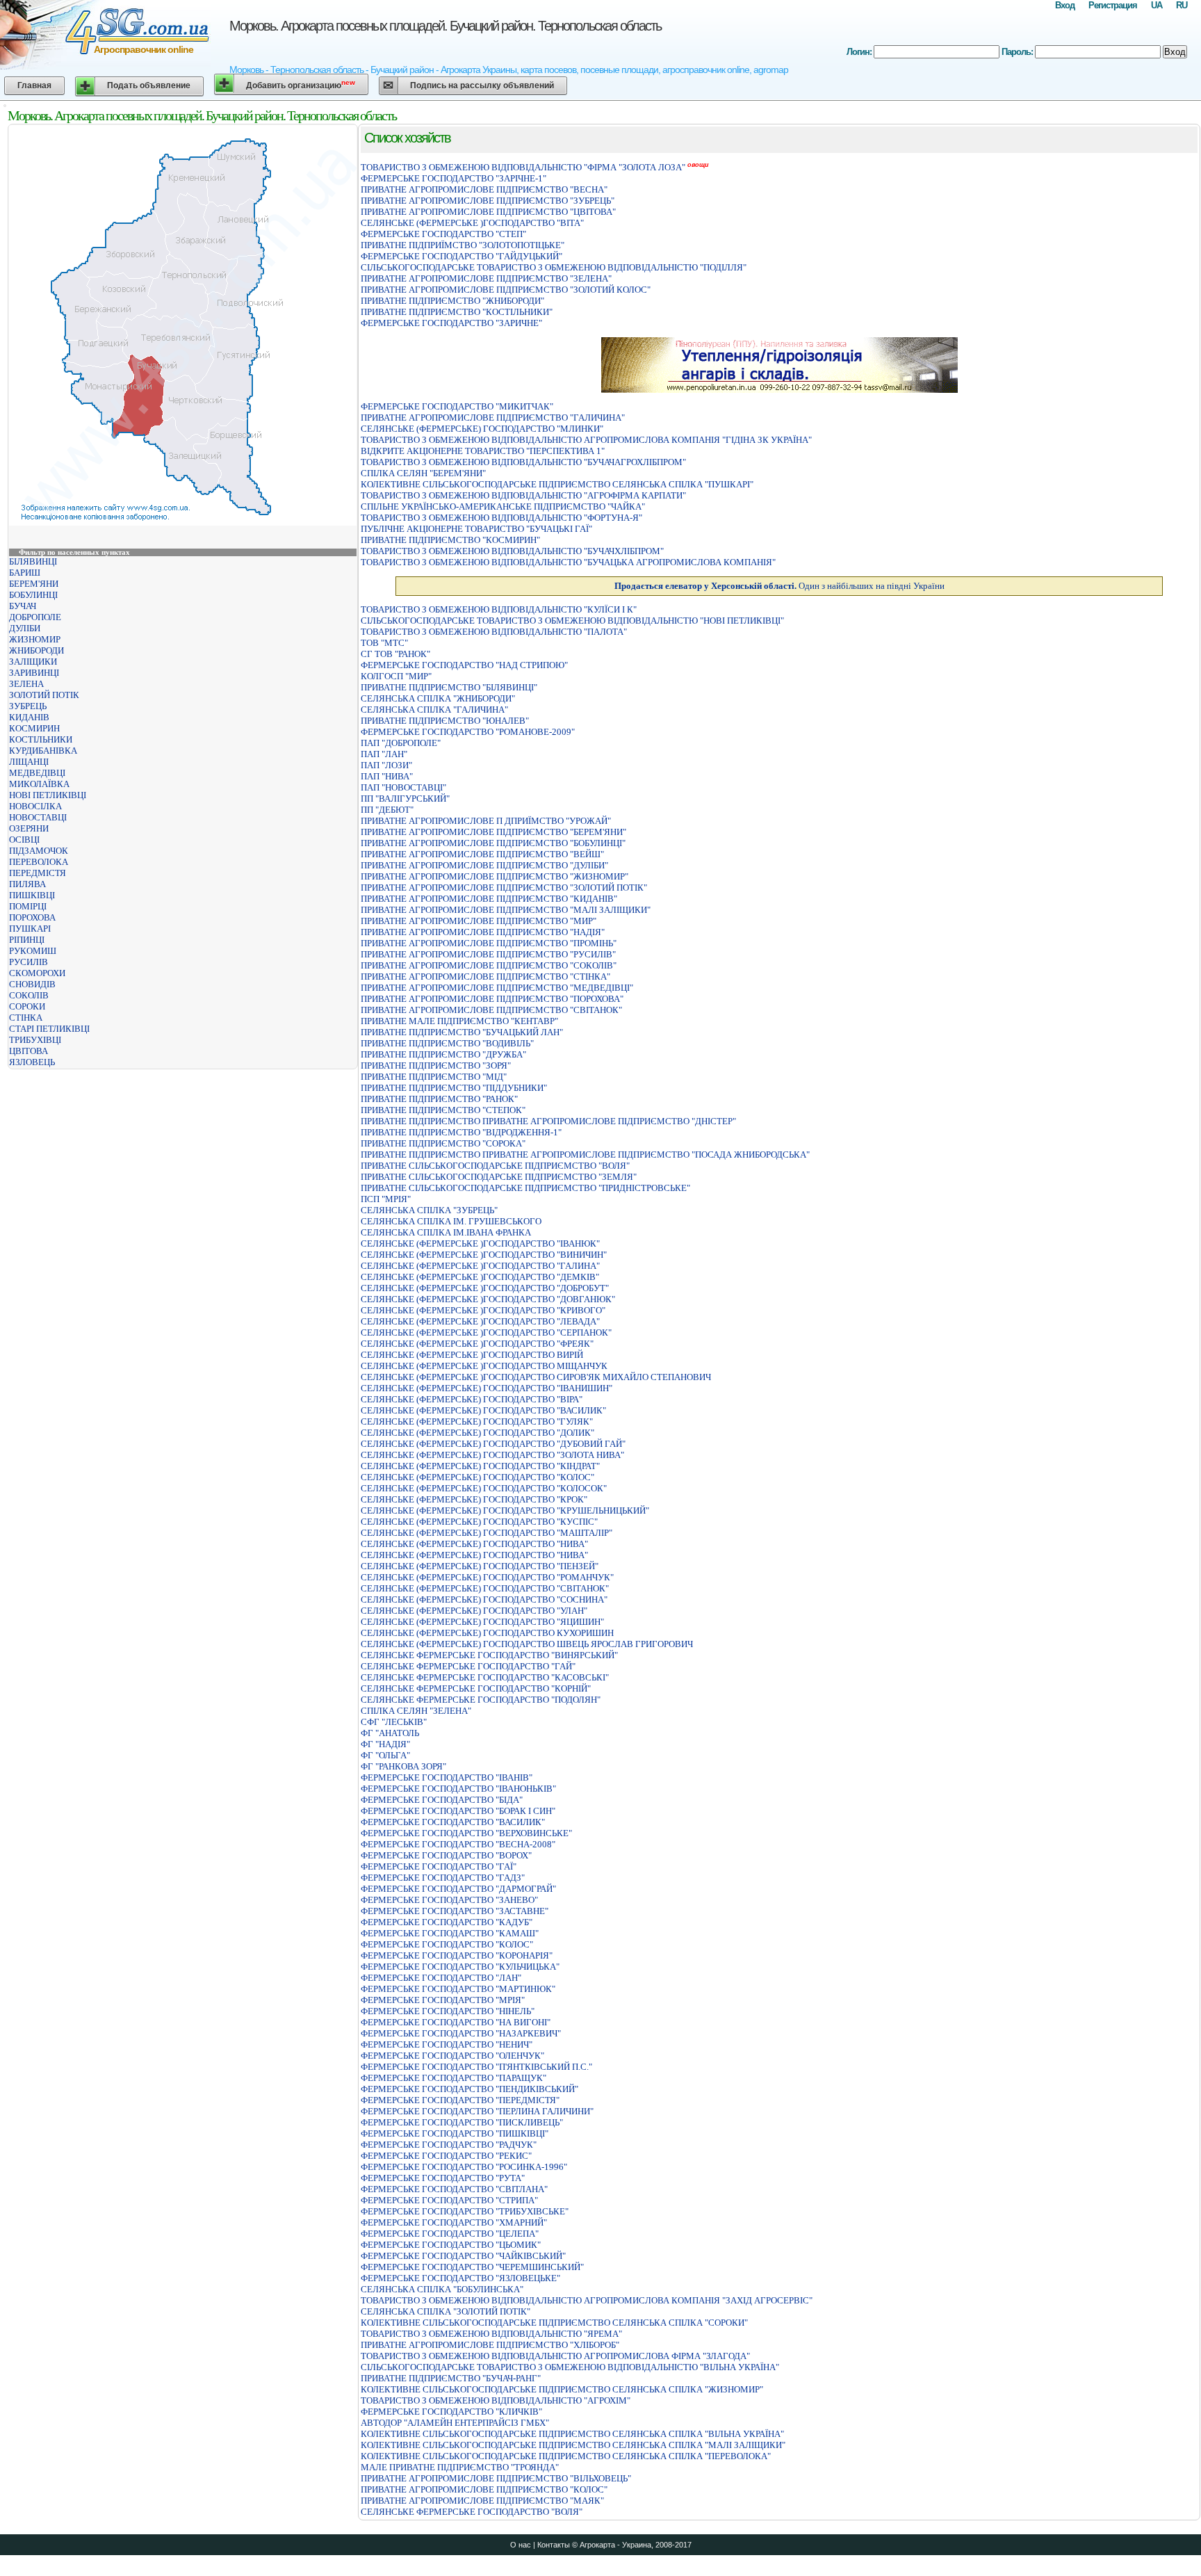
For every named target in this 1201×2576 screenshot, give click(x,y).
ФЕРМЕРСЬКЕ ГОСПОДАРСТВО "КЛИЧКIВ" (451, 2412)
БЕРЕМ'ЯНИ (34, 584)
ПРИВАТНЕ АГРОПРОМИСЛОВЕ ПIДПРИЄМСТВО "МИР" (479, 921)
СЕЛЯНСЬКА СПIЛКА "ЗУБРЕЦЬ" (429, 1210)
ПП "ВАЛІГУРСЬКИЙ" (405, 799)
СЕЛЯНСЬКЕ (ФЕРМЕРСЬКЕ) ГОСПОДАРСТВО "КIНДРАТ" (480, 1466)
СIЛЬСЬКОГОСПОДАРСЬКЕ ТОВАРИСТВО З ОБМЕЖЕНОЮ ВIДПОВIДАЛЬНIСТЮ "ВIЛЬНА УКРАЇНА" (570, 2367)
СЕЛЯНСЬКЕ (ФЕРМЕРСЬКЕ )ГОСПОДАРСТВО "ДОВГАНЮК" (488, 1299)
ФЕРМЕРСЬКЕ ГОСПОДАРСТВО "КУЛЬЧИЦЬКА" (460, 1967)
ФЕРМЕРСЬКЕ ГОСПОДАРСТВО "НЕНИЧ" (447, 2044)
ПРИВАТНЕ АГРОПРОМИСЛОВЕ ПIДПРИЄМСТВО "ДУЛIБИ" (484, 865)
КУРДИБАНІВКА (43, 751)
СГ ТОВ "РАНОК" (395, 654)
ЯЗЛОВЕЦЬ (32, 1062)
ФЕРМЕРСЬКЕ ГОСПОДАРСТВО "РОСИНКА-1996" (464, 2167)
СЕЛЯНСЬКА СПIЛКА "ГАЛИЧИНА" (434, 710)
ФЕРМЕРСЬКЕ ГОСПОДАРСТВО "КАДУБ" (447, 1922)
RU (1182, 5)
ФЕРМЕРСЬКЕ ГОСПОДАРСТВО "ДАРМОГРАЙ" (458, 1889)
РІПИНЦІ (27, 940)
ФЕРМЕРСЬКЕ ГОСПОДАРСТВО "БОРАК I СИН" (458, 1811)
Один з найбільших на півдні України (779, 586)
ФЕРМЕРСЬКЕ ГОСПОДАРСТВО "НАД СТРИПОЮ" (464, 665)
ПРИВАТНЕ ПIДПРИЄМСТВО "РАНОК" (439, 1099)
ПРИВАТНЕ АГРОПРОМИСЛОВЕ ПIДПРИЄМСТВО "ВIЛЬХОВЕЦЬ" (496, 2478)
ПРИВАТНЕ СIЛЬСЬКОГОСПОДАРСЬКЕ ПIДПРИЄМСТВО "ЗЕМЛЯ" (499, 1177)
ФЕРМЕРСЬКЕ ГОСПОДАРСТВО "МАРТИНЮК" (458, 1989)
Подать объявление (149, 86)
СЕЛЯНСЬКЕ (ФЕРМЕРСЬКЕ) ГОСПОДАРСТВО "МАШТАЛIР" (487, 1533)
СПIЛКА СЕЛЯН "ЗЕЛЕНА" (416, 1711)
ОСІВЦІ (24, 840)
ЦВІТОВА (28, 1051)
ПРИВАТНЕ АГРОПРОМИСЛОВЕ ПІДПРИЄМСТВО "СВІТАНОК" (491, 1010)
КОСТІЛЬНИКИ (41, 739)
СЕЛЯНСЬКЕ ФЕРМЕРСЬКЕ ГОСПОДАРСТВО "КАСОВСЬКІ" (485, 1677)
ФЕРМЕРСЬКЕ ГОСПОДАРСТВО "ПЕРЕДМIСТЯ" (460, 2100)
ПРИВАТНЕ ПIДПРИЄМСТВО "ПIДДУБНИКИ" (454, 1088)
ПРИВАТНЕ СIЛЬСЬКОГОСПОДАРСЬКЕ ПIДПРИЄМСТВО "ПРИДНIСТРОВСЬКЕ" (525, 1188)
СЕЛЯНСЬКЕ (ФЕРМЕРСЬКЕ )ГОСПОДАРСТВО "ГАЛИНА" (480, 1266)
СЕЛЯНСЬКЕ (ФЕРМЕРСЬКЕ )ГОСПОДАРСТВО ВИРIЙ (472, 1355)
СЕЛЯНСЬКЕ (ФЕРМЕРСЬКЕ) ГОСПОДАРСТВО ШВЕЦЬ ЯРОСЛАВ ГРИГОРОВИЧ (527, 1644)
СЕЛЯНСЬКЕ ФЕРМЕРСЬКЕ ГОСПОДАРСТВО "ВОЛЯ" (472, 2512)
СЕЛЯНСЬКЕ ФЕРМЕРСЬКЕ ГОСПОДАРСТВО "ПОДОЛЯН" (481, 1700)
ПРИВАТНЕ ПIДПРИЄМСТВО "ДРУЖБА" (443, 1054)
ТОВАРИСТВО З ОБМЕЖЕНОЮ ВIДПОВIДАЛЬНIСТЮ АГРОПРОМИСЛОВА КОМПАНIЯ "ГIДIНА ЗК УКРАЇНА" (586, 440)
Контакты (554, 2545)
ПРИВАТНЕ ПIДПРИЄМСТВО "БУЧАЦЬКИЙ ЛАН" (462, 1032)
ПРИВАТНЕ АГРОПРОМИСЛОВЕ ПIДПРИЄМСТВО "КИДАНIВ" (489, 899)
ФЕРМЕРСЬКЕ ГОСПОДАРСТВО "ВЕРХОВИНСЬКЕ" (466, 1833)
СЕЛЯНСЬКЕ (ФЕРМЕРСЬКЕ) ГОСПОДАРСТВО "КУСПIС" (479, 1522)
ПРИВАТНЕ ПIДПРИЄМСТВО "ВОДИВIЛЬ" (447, 1043)
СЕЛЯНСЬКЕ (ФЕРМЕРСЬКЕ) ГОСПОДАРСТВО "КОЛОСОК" (484, 1488)
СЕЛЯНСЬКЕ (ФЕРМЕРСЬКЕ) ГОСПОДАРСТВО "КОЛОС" (477, 1477)
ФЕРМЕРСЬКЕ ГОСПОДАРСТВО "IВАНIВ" (447, 1777)
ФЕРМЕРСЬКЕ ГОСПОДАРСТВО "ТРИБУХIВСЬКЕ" (465, 2211)
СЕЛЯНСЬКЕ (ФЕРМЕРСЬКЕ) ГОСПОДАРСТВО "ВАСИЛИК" (483, 1410)
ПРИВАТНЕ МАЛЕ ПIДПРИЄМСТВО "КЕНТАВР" (459, 1021)
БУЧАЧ (23, 606)
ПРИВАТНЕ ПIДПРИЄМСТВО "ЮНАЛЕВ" (445, 721)
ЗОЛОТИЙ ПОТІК (44, 695)
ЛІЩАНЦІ (29, 762)
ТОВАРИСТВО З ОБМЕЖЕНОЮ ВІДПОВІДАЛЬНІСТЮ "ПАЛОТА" (494, 632)
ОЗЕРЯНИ (29, 828)
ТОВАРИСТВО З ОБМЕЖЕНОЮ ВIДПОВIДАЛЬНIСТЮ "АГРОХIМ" (496, 2400)
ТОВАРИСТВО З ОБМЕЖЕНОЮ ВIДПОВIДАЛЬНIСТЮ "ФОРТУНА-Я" (501, 518)
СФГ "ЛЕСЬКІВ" (394, 1722)
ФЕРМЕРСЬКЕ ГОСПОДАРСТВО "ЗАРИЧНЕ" (451, 323)
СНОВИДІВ (32, 984)
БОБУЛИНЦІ (33, 595)
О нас (521, 2545)
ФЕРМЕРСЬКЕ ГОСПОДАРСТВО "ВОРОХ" (446, 1855)
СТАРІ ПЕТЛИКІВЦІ (49, 1029)
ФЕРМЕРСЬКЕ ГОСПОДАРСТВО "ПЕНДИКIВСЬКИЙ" (469, 2089)
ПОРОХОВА (32, 917)
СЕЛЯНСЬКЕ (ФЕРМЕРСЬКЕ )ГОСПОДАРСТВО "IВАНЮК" (480, 1244)
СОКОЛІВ (29, 995)
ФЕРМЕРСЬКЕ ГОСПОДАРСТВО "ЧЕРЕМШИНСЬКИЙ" (472, 2267)
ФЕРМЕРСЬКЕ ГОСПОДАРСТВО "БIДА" (442, 1800)
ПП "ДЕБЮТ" (387, 810)
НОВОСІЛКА (35, 806)
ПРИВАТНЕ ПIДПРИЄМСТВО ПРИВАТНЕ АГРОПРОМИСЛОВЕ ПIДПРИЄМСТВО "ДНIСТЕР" (548, 1121)
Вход (1065, 5)
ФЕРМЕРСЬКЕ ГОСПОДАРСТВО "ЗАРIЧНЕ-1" (454, 178)
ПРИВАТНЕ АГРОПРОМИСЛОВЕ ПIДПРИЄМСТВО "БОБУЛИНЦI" (493, 843)
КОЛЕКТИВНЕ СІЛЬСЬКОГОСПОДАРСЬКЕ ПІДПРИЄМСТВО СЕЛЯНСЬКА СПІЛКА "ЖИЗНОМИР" (562, 2389)
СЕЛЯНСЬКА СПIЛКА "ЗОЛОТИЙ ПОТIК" (446, 2311)
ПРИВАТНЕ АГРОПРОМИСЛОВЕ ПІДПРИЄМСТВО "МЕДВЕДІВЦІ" (497, 988)
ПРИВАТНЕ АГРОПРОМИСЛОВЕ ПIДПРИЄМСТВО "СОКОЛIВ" (489, 965)
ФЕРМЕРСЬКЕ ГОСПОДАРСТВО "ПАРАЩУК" (454, 2078)
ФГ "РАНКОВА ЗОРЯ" (403, 1766)
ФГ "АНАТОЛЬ (390, 1733)
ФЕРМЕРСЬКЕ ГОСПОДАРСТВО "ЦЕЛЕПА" (450, 2234)
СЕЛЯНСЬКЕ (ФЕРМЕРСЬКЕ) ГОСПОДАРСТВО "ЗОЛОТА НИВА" (492, 1455)
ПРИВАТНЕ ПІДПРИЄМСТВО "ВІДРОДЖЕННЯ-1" (461, 1132)
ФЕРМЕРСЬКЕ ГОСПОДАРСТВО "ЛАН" (441, 1978)
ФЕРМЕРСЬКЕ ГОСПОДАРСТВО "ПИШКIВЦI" (455, 2133)
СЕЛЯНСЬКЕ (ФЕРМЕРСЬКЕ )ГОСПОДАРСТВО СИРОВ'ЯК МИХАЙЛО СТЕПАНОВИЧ (536, 1377)
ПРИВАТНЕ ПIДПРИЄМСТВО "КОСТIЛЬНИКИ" (457, 312)
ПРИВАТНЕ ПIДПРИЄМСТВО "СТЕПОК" (443, 1110)
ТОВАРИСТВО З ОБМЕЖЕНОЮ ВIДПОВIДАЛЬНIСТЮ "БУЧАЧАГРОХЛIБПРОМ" (523, 462)
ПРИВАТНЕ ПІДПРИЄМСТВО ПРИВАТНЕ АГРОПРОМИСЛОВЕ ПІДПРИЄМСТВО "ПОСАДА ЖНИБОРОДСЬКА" (585, 1155)
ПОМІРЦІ (28, 906)
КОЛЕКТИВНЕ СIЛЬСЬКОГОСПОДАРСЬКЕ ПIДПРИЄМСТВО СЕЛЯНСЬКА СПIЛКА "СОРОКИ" (554, 2323)
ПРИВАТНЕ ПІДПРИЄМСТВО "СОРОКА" (443, 1143)
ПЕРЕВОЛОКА (39, 862)
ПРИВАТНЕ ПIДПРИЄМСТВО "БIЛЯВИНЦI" (449, 687)
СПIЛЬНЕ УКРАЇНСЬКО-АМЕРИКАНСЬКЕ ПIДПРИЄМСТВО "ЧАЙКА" (503, 507)
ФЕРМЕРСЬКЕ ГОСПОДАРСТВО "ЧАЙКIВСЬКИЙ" (463, 2256)
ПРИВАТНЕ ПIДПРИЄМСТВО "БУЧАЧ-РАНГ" (451, 2378)
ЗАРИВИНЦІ (34, 673)
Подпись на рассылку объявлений (482, 86)
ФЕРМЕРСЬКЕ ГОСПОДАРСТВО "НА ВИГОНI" (456, 2022)
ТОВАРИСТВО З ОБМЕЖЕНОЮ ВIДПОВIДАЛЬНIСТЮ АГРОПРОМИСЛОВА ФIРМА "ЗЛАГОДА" (555, 2356)
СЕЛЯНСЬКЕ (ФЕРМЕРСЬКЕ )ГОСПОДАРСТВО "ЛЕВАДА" (480, 1321)
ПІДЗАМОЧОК (39, 851)
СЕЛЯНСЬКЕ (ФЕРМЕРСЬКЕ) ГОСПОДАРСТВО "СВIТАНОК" (485, 1588)
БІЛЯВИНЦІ (33, 561)
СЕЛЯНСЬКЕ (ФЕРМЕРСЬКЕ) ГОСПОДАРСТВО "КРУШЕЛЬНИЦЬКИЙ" (505, 1510)
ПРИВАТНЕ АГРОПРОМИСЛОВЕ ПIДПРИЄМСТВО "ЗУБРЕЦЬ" (488, 201)
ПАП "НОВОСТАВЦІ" (403, 787)
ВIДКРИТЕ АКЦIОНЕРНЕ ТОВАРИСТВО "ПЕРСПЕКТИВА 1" (483, 451)
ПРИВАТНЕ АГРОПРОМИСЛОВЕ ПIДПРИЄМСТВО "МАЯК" (482, 2501)
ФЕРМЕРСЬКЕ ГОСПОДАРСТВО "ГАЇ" (439, 1866)
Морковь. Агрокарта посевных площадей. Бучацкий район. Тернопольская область (445, 26)
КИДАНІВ (29, 717)
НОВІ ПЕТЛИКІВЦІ (48, 795)
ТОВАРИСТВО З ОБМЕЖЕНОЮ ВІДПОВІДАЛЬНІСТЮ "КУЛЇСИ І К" (499, 609)
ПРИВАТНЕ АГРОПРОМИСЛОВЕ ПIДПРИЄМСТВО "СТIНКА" (485, 977)
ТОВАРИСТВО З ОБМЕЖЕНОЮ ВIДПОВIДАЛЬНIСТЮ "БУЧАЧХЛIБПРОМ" (512, 551)
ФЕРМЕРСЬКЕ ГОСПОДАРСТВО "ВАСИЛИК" (453, 1822)
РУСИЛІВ (28, 962)
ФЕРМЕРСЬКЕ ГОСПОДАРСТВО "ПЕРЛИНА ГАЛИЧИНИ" (477, 2111)
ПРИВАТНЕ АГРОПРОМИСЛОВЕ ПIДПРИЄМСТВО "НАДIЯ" (483, 932)
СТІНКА (26, 1018)
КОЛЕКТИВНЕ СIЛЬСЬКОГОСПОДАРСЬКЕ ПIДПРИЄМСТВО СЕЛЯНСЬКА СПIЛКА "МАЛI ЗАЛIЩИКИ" (573, 2445)
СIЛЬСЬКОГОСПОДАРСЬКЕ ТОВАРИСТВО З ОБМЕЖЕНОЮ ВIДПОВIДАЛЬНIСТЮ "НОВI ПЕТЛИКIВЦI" (572, 621)
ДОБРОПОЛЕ (35, 617)
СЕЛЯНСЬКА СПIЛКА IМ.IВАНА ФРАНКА (446, 1232)
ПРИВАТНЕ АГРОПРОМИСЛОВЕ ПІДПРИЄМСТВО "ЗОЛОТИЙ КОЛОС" (506, 290)
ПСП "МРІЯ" (386, 1199)
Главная (34, 86)
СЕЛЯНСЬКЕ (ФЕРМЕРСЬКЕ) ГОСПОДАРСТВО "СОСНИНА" (484, 1599)
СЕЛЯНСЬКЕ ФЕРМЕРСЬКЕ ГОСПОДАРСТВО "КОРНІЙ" (476, 1688)
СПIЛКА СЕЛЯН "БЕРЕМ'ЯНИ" (423, 473)
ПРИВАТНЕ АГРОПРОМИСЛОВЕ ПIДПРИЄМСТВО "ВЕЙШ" (482, 854)
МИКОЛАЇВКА (39, 784)
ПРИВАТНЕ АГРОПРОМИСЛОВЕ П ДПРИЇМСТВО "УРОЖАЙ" (486, 821)
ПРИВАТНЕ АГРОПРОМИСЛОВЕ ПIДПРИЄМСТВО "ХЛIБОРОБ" (490, 2345)
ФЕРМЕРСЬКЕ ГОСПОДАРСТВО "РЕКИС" (446, 2156)
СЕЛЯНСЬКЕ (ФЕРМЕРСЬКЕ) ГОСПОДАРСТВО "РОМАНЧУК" (487, 1577)
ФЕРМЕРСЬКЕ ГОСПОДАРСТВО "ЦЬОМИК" (451, 2245)
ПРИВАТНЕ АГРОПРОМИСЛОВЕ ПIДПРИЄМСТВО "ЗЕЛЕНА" (486, 278)
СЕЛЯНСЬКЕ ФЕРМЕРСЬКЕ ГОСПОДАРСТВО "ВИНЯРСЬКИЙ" (489, 1655)
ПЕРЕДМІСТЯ (38, 873)
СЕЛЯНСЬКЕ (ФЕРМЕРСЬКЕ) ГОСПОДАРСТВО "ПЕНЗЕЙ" (480, 1566)
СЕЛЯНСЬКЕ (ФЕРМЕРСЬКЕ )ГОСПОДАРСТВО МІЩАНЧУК (484, 1366)
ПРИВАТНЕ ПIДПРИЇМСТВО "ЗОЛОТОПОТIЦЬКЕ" (463, 245)
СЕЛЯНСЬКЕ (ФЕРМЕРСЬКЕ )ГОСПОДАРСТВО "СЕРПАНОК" (486, 1332)
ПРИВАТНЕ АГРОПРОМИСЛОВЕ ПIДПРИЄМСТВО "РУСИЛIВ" (488, 954)
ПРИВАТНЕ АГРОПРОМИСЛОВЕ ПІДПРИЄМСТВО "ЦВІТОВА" (488, 212)
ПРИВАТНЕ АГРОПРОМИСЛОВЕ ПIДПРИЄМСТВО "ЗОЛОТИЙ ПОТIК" (504, 888)
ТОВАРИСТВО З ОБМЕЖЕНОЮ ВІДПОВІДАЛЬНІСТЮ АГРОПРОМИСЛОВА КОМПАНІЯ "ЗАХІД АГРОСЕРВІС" (587, 2300)
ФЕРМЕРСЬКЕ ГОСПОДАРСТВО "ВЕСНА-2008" (458, 1844)
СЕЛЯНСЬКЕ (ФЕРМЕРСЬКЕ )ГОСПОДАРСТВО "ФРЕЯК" (477, 1344)
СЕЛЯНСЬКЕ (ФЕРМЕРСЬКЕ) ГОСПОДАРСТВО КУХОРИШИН (487, 1633)
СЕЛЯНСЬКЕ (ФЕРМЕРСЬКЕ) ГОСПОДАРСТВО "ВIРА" (472, 1399)
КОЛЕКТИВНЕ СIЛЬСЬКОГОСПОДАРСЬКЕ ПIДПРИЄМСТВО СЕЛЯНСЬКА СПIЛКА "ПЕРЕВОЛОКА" (566, 2456)
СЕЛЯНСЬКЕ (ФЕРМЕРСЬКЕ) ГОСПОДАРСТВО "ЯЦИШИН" (482, 1622)
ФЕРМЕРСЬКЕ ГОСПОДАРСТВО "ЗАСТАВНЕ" (455, 1911)
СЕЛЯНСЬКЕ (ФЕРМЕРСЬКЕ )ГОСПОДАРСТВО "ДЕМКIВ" (480, 1277)
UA (1157, 5)
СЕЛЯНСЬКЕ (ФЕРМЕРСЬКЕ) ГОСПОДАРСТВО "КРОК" (474, 1499)
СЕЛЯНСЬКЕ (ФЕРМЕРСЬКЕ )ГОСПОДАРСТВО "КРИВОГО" (483, 1310)
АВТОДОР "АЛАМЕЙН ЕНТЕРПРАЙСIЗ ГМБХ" (455, 2423)
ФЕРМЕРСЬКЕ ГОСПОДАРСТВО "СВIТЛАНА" (454, 2189)
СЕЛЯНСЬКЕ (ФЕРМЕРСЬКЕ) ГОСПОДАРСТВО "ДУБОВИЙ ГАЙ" (493, 1444)
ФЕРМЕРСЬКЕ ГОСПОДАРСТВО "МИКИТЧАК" (457, 406)
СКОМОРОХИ (37, 973)
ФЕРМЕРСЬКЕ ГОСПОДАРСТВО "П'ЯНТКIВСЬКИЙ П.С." (476, 2067)
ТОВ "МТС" (384, 643)
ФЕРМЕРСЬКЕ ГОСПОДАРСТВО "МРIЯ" (443, 2000)
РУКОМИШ (33, 951)
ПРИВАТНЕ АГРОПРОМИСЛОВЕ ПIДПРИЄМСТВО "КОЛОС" (484, 2489)
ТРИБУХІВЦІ (35, 1040)
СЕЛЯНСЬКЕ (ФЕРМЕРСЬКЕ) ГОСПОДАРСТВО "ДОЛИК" (477, 1433)
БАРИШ (25, 573)
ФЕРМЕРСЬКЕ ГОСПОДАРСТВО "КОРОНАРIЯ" (457, 1955)
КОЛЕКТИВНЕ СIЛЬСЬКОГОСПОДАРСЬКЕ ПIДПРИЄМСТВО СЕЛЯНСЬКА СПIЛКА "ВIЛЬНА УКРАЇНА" (572, 2434)
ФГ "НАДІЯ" (385, 1744)
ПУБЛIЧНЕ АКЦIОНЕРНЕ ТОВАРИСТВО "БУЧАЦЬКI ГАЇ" (476, 529)
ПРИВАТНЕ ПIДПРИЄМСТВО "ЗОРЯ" (436, 1066)
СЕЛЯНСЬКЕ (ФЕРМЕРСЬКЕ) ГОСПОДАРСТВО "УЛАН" (474, 1611)
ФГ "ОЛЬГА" (385, 1755)
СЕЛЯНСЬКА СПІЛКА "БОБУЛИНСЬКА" (442, 2289)
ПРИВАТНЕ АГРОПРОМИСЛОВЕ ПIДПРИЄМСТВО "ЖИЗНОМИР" (495, 876)
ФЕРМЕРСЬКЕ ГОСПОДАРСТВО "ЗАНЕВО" (449, 1900)
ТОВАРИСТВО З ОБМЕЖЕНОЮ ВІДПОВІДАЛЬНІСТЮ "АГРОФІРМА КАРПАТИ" (523, 495)
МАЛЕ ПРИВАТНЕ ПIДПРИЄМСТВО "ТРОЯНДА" (460, 2467)
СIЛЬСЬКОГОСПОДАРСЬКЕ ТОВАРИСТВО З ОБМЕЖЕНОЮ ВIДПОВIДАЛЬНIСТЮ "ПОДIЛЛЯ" (554, 267)
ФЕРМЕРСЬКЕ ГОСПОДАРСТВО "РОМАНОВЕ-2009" (468, 732)
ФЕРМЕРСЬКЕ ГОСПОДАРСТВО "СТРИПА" (449, 2200)
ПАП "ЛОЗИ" (386, 765)
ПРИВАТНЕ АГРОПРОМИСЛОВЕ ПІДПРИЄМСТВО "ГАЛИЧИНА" (493, 418)
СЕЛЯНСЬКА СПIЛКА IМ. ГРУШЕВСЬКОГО (451, 1221)
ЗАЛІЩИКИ (33, 662)
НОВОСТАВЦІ (38, 817)
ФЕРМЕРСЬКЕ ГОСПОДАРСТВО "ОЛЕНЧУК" (452, 2056)
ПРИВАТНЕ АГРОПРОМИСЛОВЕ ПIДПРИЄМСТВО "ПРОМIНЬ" (489, 943)
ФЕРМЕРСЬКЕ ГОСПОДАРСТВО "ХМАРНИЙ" (454, 2222)
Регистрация (1113, 5)
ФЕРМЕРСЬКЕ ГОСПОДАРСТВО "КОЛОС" (447, 1944)
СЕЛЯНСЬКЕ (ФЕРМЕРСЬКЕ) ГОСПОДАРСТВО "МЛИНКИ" (482, 429)
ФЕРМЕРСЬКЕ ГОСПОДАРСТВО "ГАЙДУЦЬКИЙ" (461, 256)
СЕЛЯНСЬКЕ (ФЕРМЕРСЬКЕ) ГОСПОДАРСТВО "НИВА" (474, 1544)
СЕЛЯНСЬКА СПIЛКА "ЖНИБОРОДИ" (438, 698)
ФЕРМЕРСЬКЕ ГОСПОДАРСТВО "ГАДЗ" (443, 1878)
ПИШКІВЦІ (32, 895)
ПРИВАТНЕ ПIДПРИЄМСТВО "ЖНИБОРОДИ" (452, 301)
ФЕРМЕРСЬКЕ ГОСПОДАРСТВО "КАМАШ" (450, 1933)
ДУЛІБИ (25, 628)
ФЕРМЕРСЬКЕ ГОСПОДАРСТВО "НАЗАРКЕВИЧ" (461, 2033)
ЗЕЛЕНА (26, 684)
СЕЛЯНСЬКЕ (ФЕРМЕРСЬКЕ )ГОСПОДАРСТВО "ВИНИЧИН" (484, 1255)
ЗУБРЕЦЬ (28, 706)
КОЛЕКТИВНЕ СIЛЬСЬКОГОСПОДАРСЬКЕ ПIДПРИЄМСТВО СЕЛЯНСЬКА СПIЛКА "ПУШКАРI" (557, 484)
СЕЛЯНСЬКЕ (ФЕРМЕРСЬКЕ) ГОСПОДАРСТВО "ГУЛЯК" (477, 1421)
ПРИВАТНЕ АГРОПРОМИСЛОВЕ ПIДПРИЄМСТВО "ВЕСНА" (484, 189)
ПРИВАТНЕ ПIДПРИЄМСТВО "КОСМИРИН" (450, 540)
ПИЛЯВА (27, 884)
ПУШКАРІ (30, 929)
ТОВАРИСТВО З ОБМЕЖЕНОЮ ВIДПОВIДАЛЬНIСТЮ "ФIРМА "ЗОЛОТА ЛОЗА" (523, 167)
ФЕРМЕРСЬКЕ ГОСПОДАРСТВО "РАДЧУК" (449, 2145)
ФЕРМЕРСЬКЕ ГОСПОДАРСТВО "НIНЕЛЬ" (448, 2011)
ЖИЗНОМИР (35, 639)
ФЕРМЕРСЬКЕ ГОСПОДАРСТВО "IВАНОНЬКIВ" (458, 1789)
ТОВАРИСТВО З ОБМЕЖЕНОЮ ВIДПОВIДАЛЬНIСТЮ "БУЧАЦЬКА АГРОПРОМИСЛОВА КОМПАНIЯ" (568, 562)
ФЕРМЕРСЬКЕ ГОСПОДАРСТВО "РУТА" (443, 2178)
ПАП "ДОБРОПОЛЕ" (401, 743)
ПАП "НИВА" (387, 776)
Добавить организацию (301, 84)
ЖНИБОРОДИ (36, 650)
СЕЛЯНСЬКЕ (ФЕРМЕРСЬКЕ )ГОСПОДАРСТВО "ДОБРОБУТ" (485, 1288)
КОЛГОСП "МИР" (396, 676)
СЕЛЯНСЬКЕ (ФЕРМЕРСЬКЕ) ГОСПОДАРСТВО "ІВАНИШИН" (487, 1388)
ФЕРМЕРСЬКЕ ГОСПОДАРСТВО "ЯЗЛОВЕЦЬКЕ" (460, 2278)
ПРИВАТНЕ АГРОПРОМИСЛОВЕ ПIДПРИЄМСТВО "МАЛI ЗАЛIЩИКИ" (506, 910)
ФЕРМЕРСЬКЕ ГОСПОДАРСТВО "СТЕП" (443, 234)
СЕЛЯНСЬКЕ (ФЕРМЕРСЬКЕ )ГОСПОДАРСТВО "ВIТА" (472, 223)
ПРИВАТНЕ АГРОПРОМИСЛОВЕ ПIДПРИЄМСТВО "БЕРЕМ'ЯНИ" (493, 832)
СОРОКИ (27, 1006)
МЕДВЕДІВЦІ (37, 773)
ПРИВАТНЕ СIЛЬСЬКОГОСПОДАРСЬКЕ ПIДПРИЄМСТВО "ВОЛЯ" (495, 1166)
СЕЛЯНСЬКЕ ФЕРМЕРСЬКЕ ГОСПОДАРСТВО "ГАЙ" (468, 1666)
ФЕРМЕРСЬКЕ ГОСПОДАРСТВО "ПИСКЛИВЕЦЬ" (462, 2122)
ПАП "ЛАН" (384, 754)
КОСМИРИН (34, 728)
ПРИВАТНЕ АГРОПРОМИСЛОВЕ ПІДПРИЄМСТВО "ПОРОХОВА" (492, 999)
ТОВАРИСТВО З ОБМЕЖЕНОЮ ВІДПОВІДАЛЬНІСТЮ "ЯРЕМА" (491, 2334)
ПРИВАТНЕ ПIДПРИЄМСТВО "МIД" (434, 1077)
